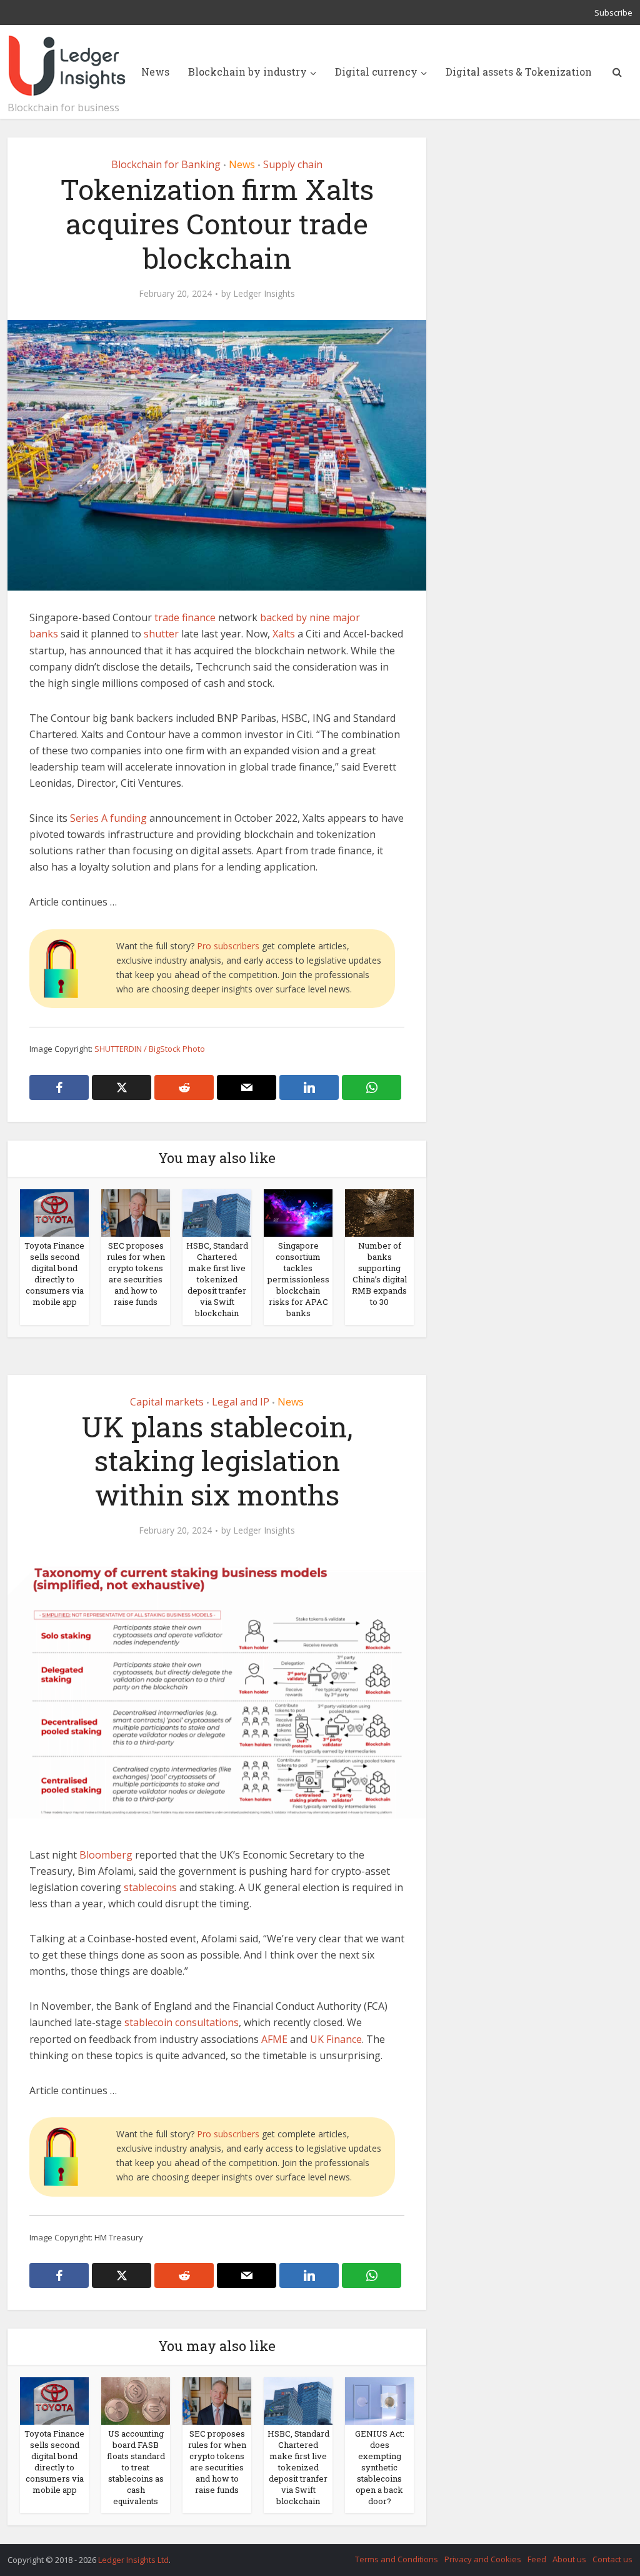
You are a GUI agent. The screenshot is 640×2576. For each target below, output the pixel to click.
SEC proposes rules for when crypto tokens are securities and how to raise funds (136, 1274)
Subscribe (613, 12)
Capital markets (167, 1402)
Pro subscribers (228, 946)
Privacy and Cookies (483, 2559)
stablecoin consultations (182, 2022)
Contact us (612, 2559)
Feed (537, 2559)
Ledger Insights (264, 294)
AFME (274, 2039)
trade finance (185, 617)
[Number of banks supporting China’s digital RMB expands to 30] (379, 1212)
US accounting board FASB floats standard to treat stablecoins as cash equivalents (136, 2467)
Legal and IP (241, 1402)
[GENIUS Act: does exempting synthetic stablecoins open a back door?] (379, 2400)
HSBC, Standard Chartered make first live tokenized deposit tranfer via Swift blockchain (217, 1279)
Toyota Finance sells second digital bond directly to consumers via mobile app (54, 1274)
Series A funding (108, 818)
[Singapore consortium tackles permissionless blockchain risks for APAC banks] (298, 1212)
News (155, 72)
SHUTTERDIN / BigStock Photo (150, 1049)
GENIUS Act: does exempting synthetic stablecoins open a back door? (380, 2467)
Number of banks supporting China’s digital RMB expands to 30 (379, 1274)
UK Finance (336, 2039)
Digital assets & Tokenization (519, 72)
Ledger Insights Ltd (133, 2560)
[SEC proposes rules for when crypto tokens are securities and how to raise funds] (136, 1212)
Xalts (284, 634)
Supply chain (293, 164)
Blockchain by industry (247, 72)
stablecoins (150, 1887)
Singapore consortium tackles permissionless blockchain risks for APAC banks (298, 1279)
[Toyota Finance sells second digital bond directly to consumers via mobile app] (54, 1212)
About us (569, 2559)
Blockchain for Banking (166, 164)
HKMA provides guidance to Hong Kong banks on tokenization (307, 2554)
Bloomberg (106, 1855)
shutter (161, 634)
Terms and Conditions (397, 2559)
